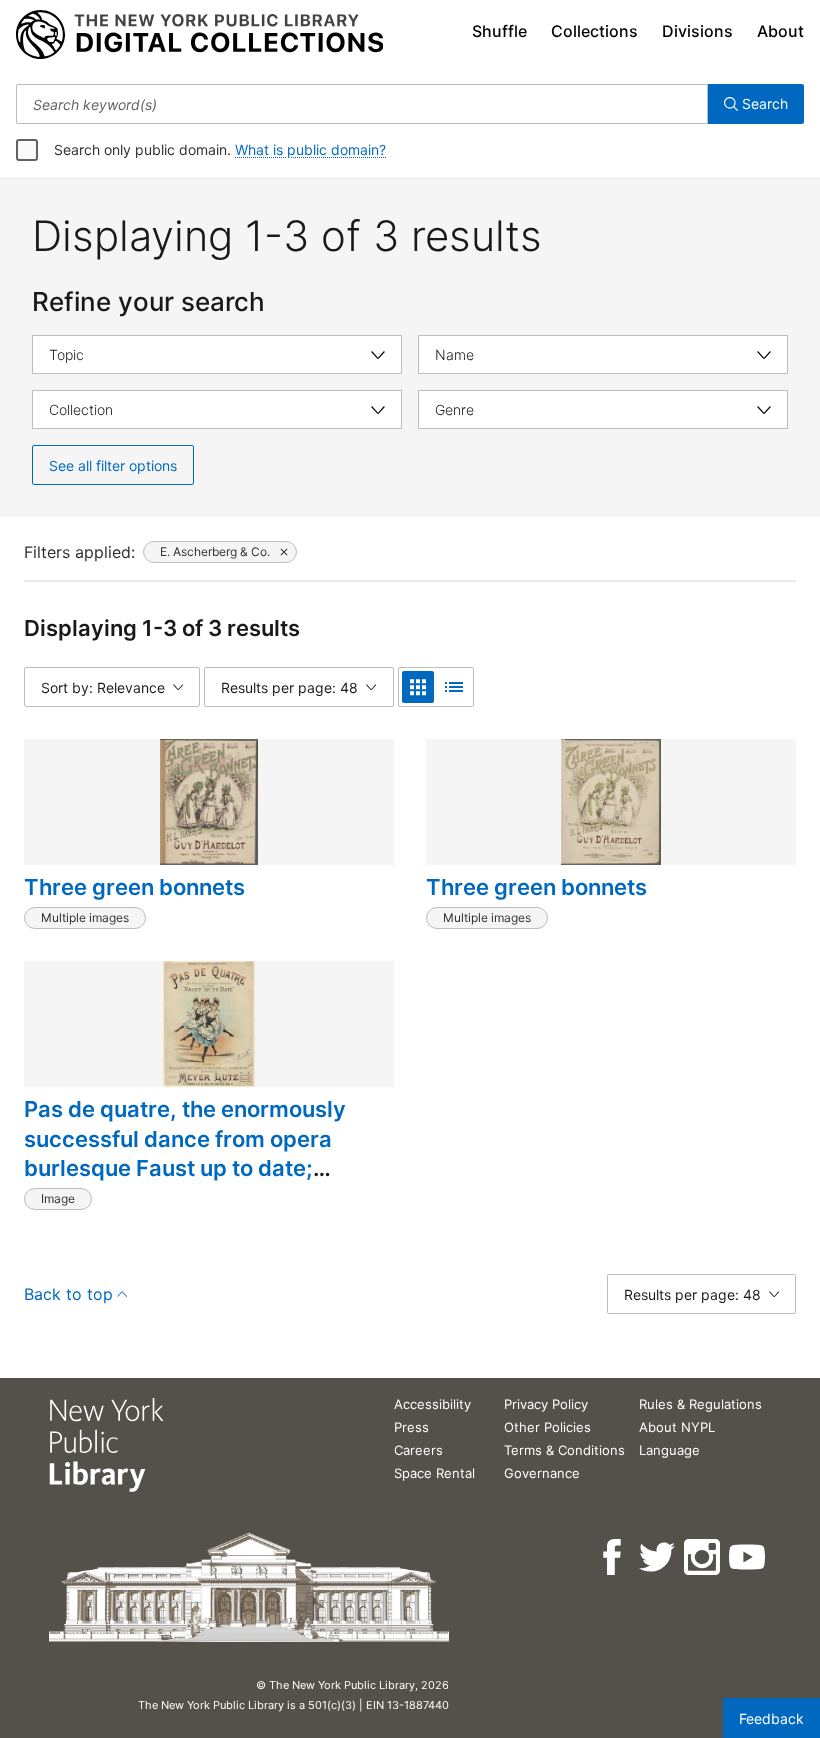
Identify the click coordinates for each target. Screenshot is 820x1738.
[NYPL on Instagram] (703, 1557)
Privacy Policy (546, 1404)
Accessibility (432, 1404)
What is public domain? (310, 149)
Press (411, 1427)
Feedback (771, 1718)
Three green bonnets (134, 887)
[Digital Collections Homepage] (199, 35)
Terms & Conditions (564, 1450)
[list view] (454, 687)
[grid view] (418, 687)
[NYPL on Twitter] (658, 1557)
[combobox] (362, 104)
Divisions (697, 31)
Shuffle (499, 31)
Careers (418, 1450)
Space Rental (434, 1473)
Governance (542, 1473)
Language (669, 1450)
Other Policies (547, 1427)
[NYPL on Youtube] (748, 1557)
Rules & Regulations (700, 1404)
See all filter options (113, 465)
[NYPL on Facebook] (613, 1557)
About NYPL (677, 1427)
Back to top (68, 1294)
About (780, 31)
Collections (594, 31)
